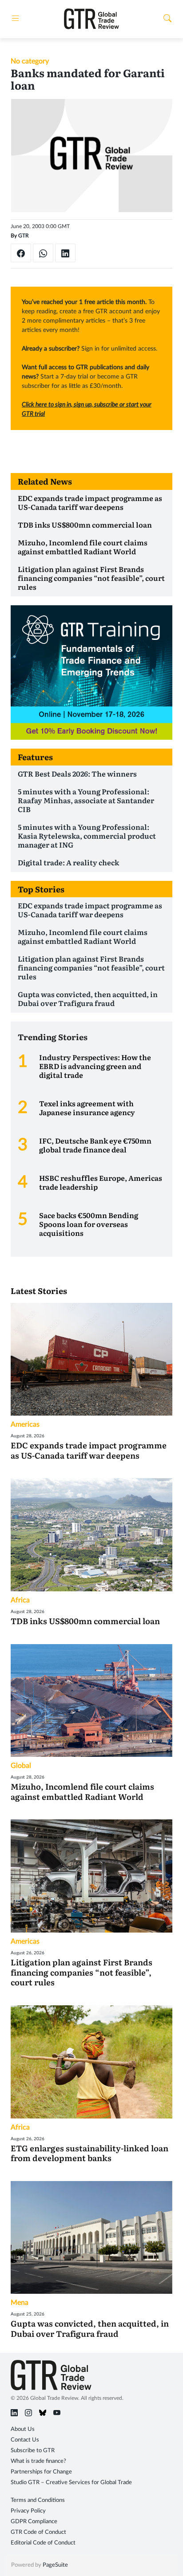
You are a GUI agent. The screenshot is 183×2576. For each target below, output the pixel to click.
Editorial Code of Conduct (43, 2543)
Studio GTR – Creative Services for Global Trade (71, 2483)
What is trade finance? (38, 2461)
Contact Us (25, 2440)
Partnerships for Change (41, 2472)
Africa (20, 1600)
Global (21, 1766)
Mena (20, 2303)
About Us (23, 2429)
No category (30, 61)
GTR (24, 236)
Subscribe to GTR (33, 2451)
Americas (25, 1424)
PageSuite (55, 2565)
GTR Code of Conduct (38, 2532)
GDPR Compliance (34, 2522)
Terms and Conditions (38, 2500)
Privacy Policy (28, 2511)
